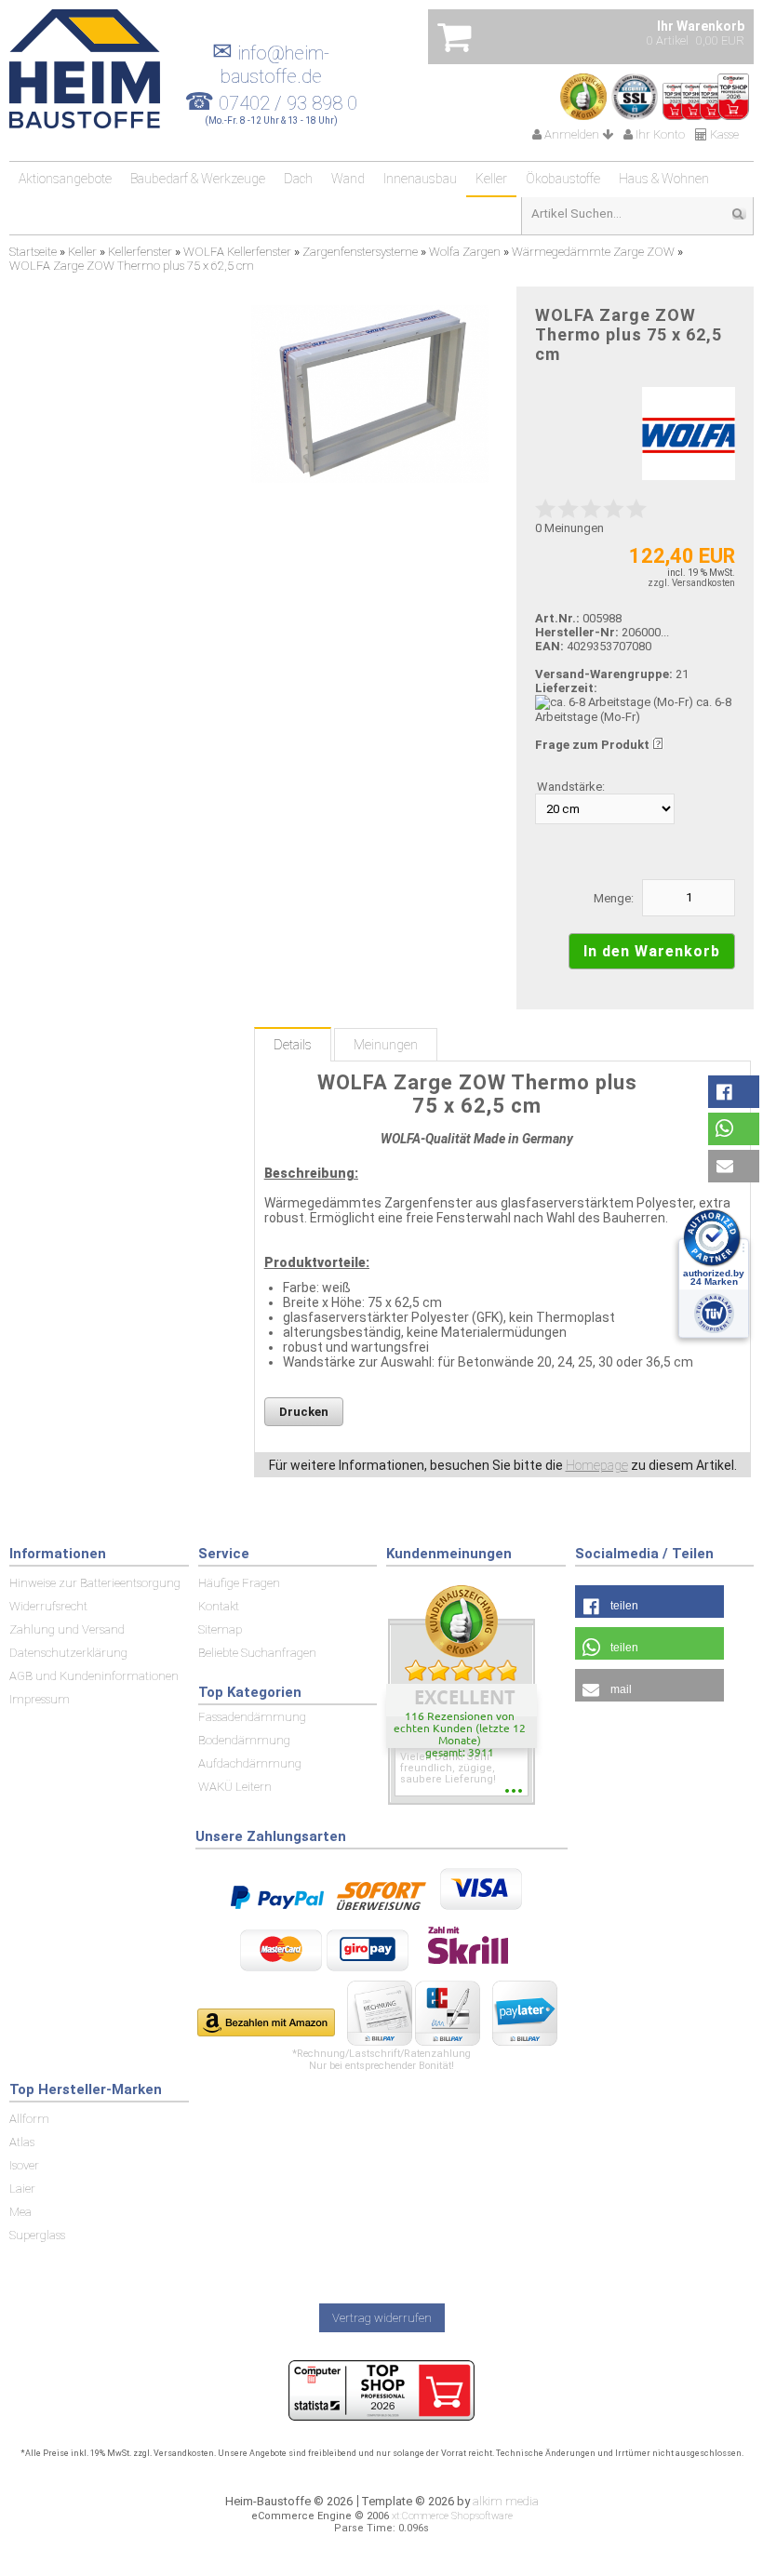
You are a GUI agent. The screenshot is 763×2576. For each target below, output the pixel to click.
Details (293, 1045)
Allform (29, 2119)
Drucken (304, 1412)
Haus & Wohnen (664, 179)
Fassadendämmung (252, 1717)
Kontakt (219, 1606)
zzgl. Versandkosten (691, 583)
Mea (20, 2212)
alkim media (506, 2501)
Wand (348, 179)
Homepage (597, 1465)
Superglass (37, 2235)
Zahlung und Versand (67, 1629)
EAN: (551, 646)
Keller (491, 179)
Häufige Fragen (239, 1583)
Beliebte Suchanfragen (257, 1653)
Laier (22, 2189)
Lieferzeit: (566, 688)
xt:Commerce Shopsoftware (452, 2516)
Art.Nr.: (557, 618)
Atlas (22, 2142)
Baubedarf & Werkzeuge (198, 179)
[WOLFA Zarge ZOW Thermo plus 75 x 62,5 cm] (370, 394)
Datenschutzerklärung (68, 1653)
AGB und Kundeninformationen (94, 1676)
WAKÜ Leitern (235, 1787)
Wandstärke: (571, 787)
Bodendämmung (244, 1740)
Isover (24, 2165)
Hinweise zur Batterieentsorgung (95, 1583)
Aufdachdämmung (250, 1763)
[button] (734, 1092)
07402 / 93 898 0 (288, 103)
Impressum (40, 1699)
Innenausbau (420, 179)
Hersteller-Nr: (577, 632)
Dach (298, 179)
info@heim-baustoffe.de (271, 65)
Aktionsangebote (65, 179)
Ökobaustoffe (563, 179)
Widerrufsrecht (48, 1606)
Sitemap (220, 1629)
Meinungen (386, 1045)
